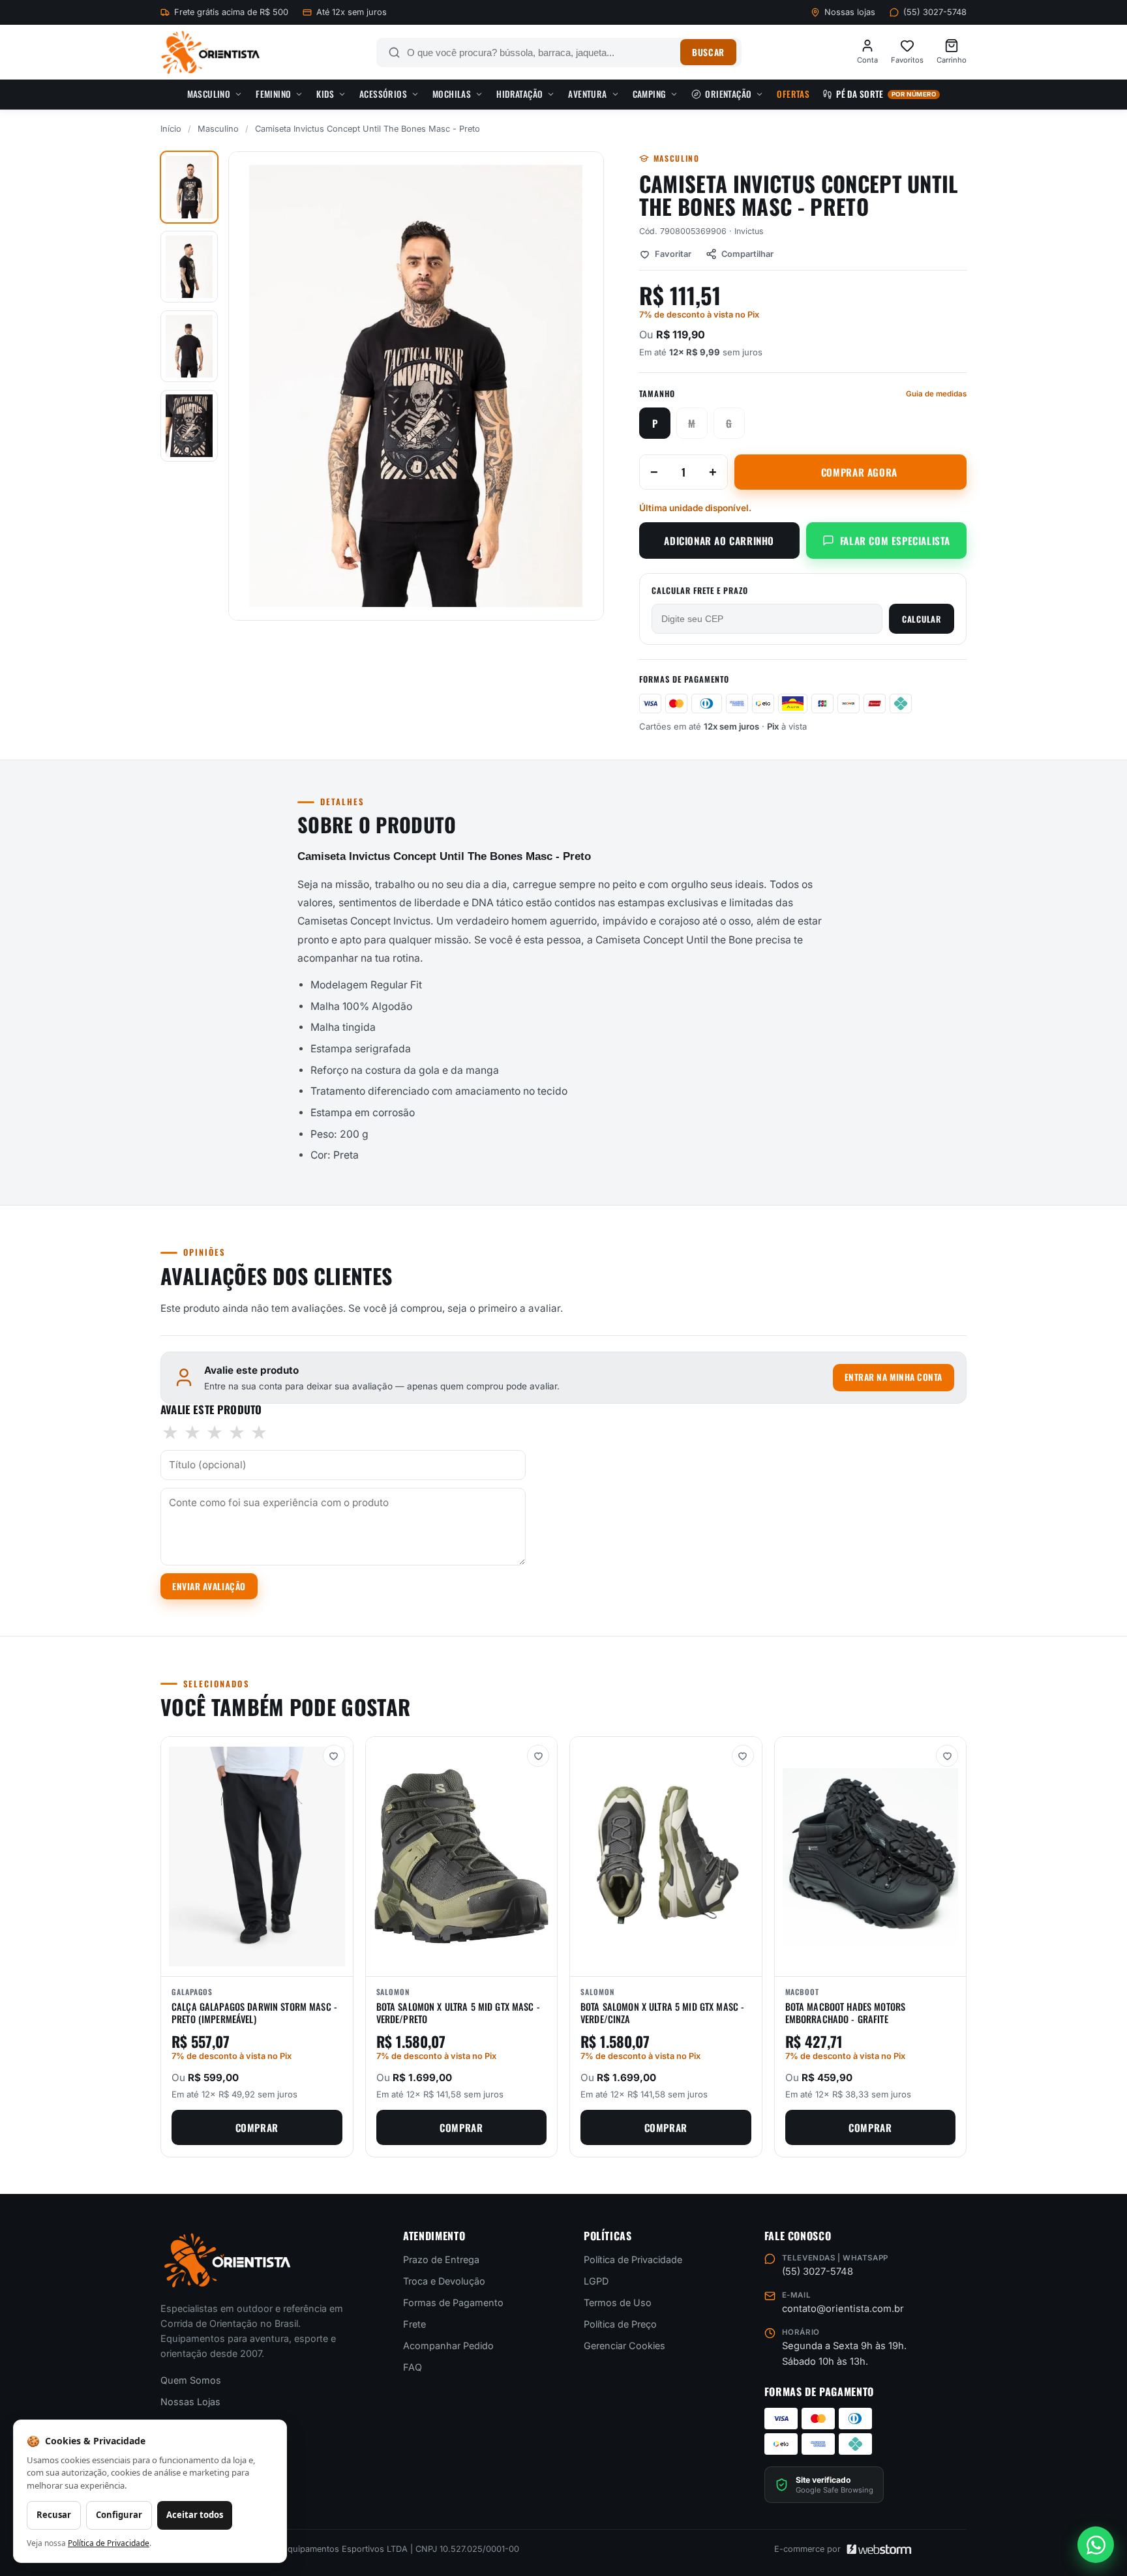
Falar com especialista (895, 540)
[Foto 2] (189, 267)
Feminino (273, 94)
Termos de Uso (618, 2302)
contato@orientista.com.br (843, 2309)
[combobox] (541, 52)
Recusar (54, 2515)
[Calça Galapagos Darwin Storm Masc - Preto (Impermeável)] (257, 1857)
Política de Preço (620, 2324)
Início (171, 129)
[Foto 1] (189, 187)
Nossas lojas (850, 12)
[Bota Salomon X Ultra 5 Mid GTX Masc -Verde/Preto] (462, 1857)
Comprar (257, 2127)
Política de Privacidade (633, 2259)
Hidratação (519, 94)
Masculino (209, 94)
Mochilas (452, 94)
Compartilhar (747, 254)
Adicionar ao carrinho (719, 540)
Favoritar (673, 254)
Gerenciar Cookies (624, 2346)
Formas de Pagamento (453, 2302)
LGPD (596, 2281)
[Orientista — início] (210, 52)
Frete (414, 2324)
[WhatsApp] (1096, 2545)
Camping (650, 94)
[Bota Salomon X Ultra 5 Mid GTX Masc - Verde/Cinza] (666, 1857)
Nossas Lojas (190, 2402)
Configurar (119, 2515)
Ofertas (793, 94)
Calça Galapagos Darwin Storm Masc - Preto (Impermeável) (254, 2013)
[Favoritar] (334, 1756)
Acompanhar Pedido (448, 2346)
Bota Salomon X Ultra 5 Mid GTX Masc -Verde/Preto (458, 2013)
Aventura (587, 94)
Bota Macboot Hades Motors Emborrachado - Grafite (846, 2013)
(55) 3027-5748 (935, 12)
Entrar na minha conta (894, 1377)
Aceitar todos (195, 2515)
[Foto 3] (189, 346)
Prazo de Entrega (441, 2259)
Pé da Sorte (886, 94)
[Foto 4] (189, 426)
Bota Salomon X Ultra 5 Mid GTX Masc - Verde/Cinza (662, 2013)
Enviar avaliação (209, 1586)
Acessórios (383, 94)
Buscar (708, 52)
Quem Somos (191, 2381)
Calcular (922, 619)
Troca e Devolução (444, 2281)
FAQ (413, 2367)
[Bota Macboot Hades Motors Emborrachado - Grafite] (871, 1857)
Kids (325, 94)
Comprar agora (859, 472)
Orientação (728, 94)
